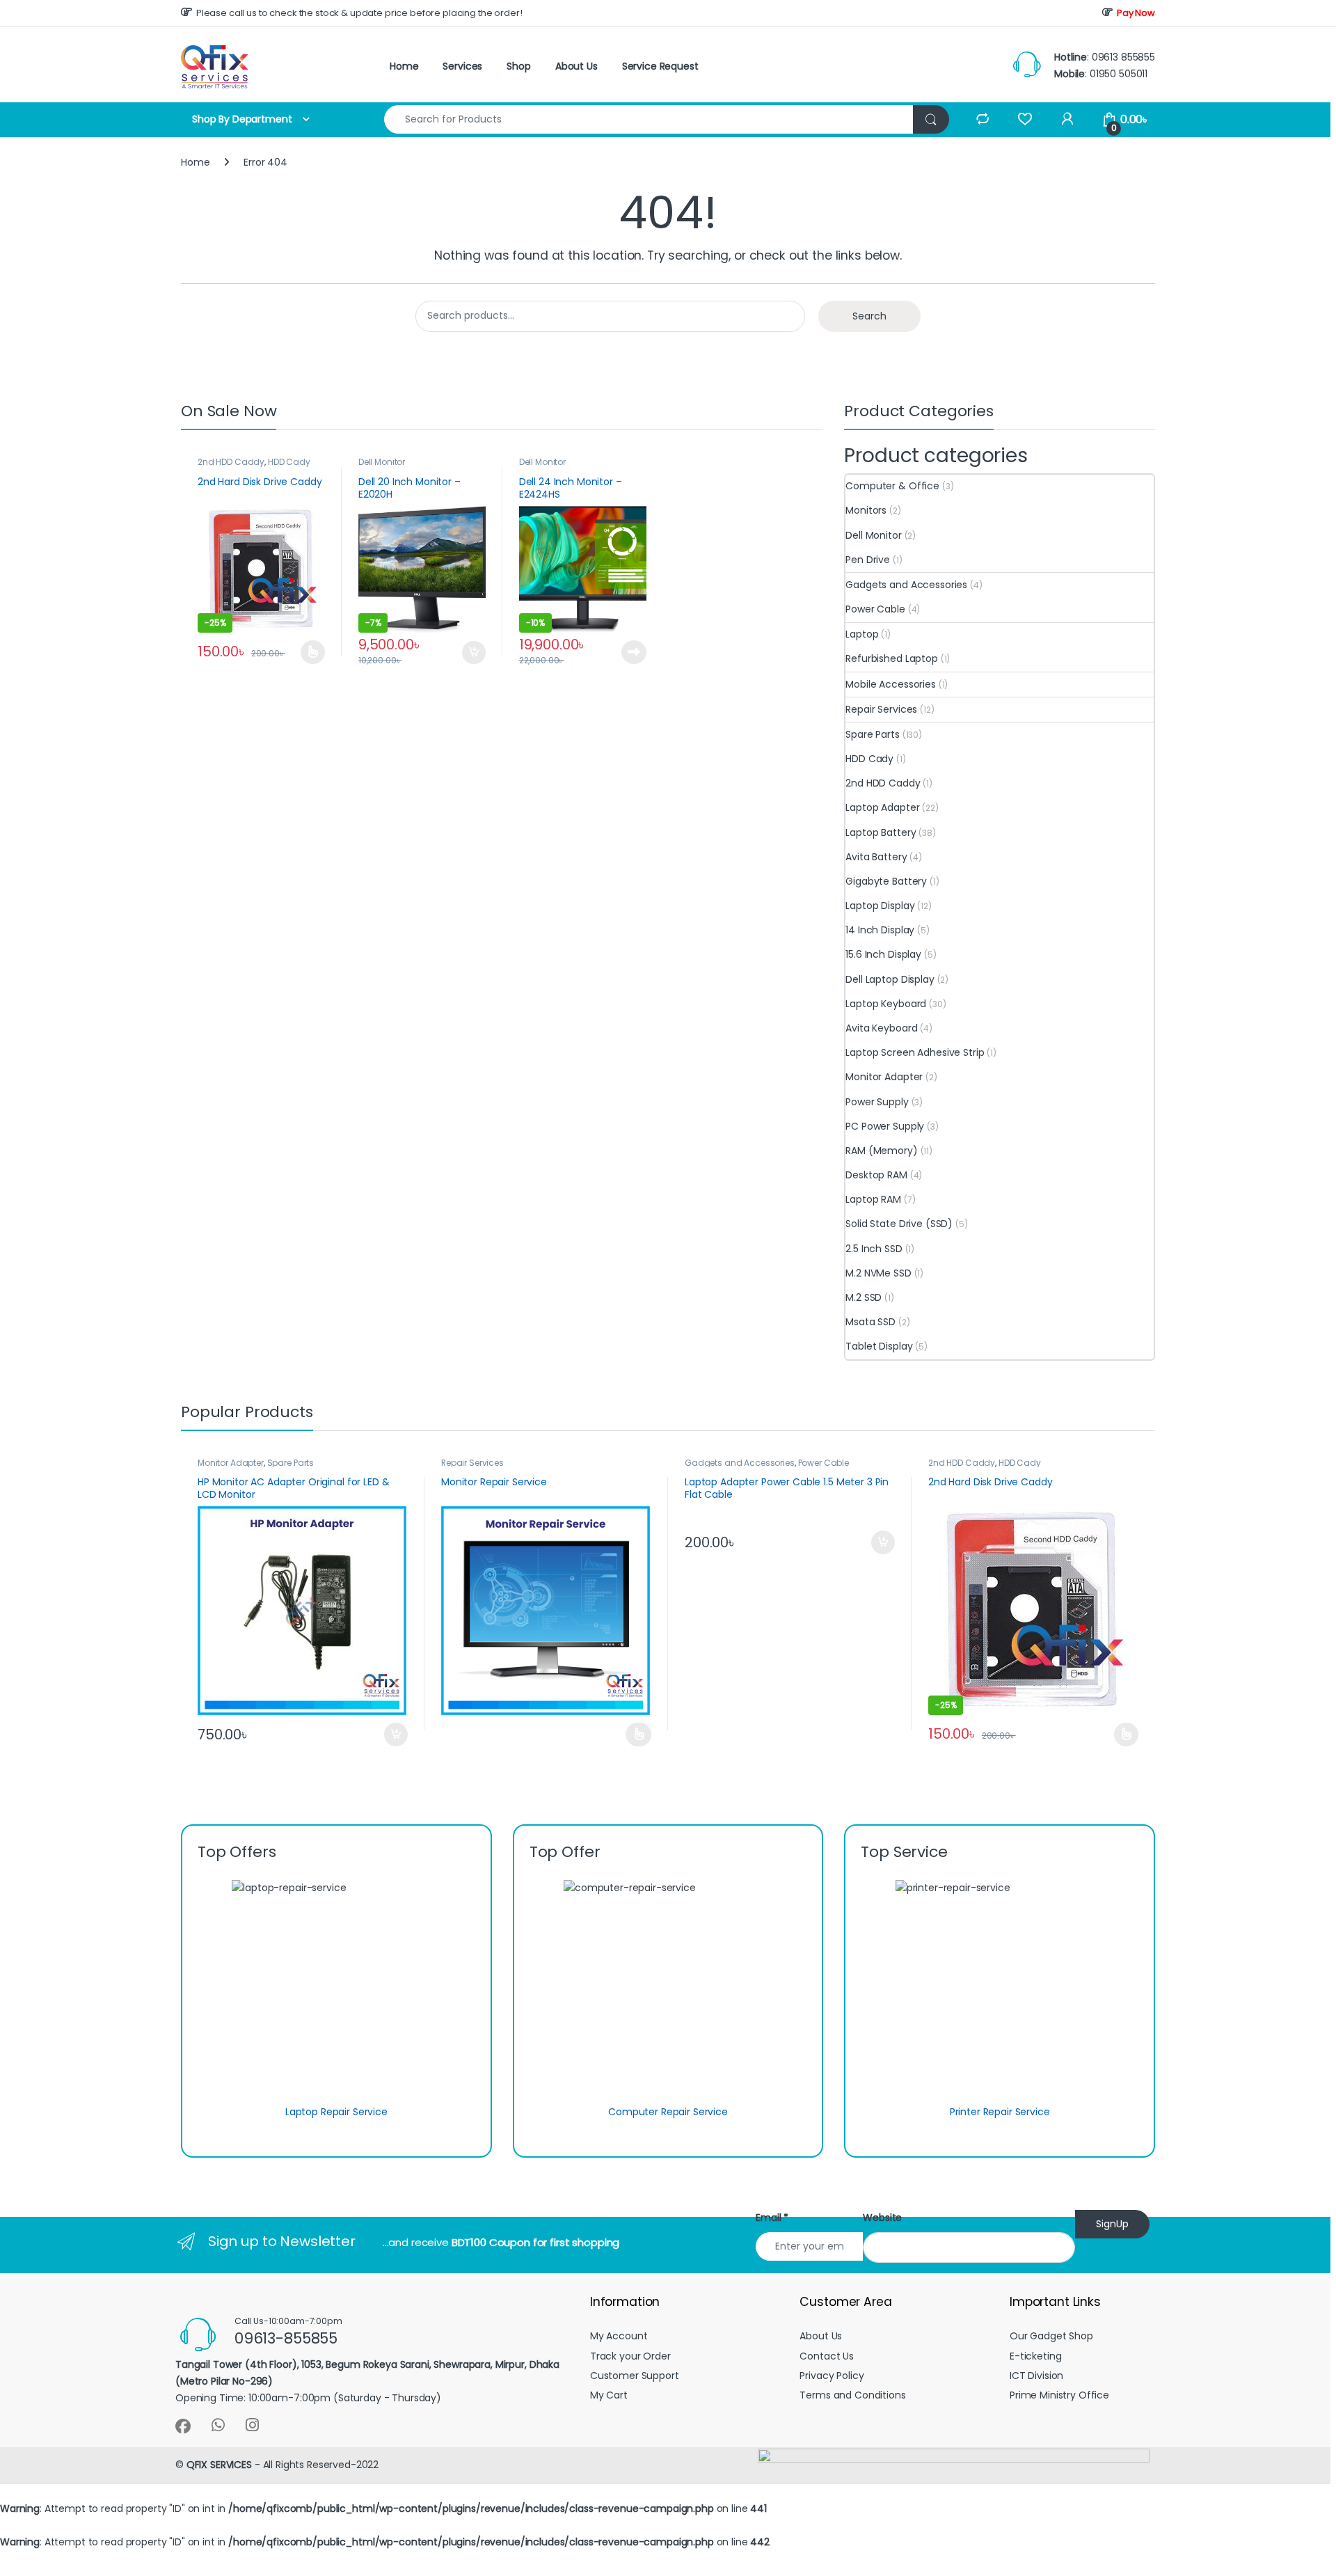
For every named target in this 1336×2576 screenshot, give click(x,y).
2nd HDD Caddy (231, 462)
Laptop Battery (881, 832)
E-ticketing (1035, 2356)
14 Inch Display (880, 930)
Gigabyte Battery (886, 881)
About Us (576, 66)
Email (772, 2218)
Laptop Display (880, 906)
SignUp (1112, 2224)
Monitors (866, 510)
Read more (633, 652)
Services (462, 66)
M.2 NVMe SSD (878, 1273)
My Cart (609, 2395)
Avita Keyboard (881, 1028)
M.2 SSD (864, 1297)
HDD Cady (289, 462)
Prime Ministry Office (1059, 2395)
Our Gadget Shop (1051, 2336)
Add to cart (474, 653)
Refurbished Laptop (891, 658)
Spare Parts (872, 734)
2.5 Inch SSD (874, 1249)
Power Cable (875, 609)
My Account (619, 2336)
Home (404, 66)
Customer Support (635, 2376)
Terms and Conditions (852, 2395)
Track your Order (630, 2356)
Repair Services (881, 709)
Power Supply (877, 1102)
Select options (307, 652)
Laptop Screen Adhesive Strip (915, 1052)
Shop (518, 66)
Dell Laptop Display (890, 979)
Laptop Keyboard (886, 1004)
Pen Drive (868, 560)
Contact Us (827, 2356)
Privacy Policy (832, 2376)
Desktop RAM (876, 1175)
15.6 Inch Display (883, 954)
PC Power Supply (885, 1126)
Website (882, 2218)
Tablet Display (879, 1346)
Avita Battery (876, 857)
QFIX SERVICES (219, 2465)
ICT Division (1036, 2376)
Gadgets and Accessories (906, 585)
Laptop (862, 634)
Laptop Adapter (882, 807)
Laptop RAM (873, 1199)
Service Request (660, 66)
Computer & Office (892, 486)
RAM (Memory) (881, 1151)
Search (869, 316)
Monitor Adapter (884, 1077)
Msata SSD (870, 1322)
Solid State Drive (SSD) (899, 1224)
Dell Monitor (382, 462)
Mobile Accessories (890, 684)
